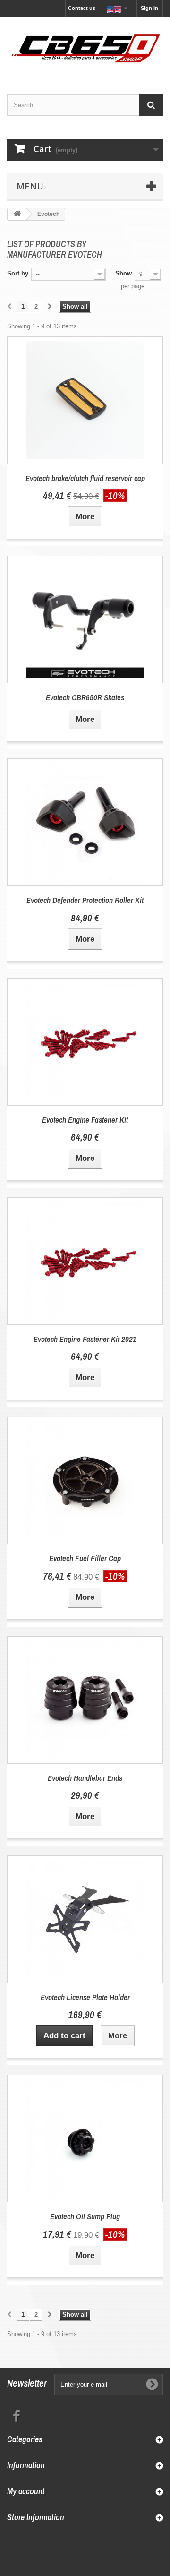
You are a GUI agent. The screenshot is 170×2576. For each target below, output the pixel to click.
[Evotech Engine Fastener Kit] (85, 1042)
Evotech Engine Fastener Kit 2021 (85, 1339)
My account (26, 2491)
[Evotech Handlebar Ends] (85, 1700)
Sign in (149, 8)
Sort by (18, 273)
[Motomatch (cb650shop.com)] (85, 48)
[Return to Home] (17, 214)
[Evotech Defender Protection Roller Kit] (85, 822)
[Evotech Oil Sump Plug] (85, 2138)
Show (123, 273)
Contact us (82, 8)
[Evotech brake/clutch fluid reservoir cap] (85, 400)
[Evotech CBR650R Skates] (85, 619)
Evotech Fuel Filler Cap (85, 1558)
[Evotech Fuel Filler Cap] (85, 1480)
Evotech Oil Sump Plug (85, 2216)
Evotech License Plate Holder (85, 1997)
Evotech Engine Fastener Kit (85, 1120)
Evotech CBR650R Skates (85, 697)
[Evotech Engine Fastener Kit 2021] (85, 1261)
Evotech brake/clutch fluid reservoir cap (85, 478)
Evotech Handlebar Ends (85, 1778)
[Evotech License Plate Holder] (85, 1919)
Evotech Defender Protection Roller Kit (85, 900)
